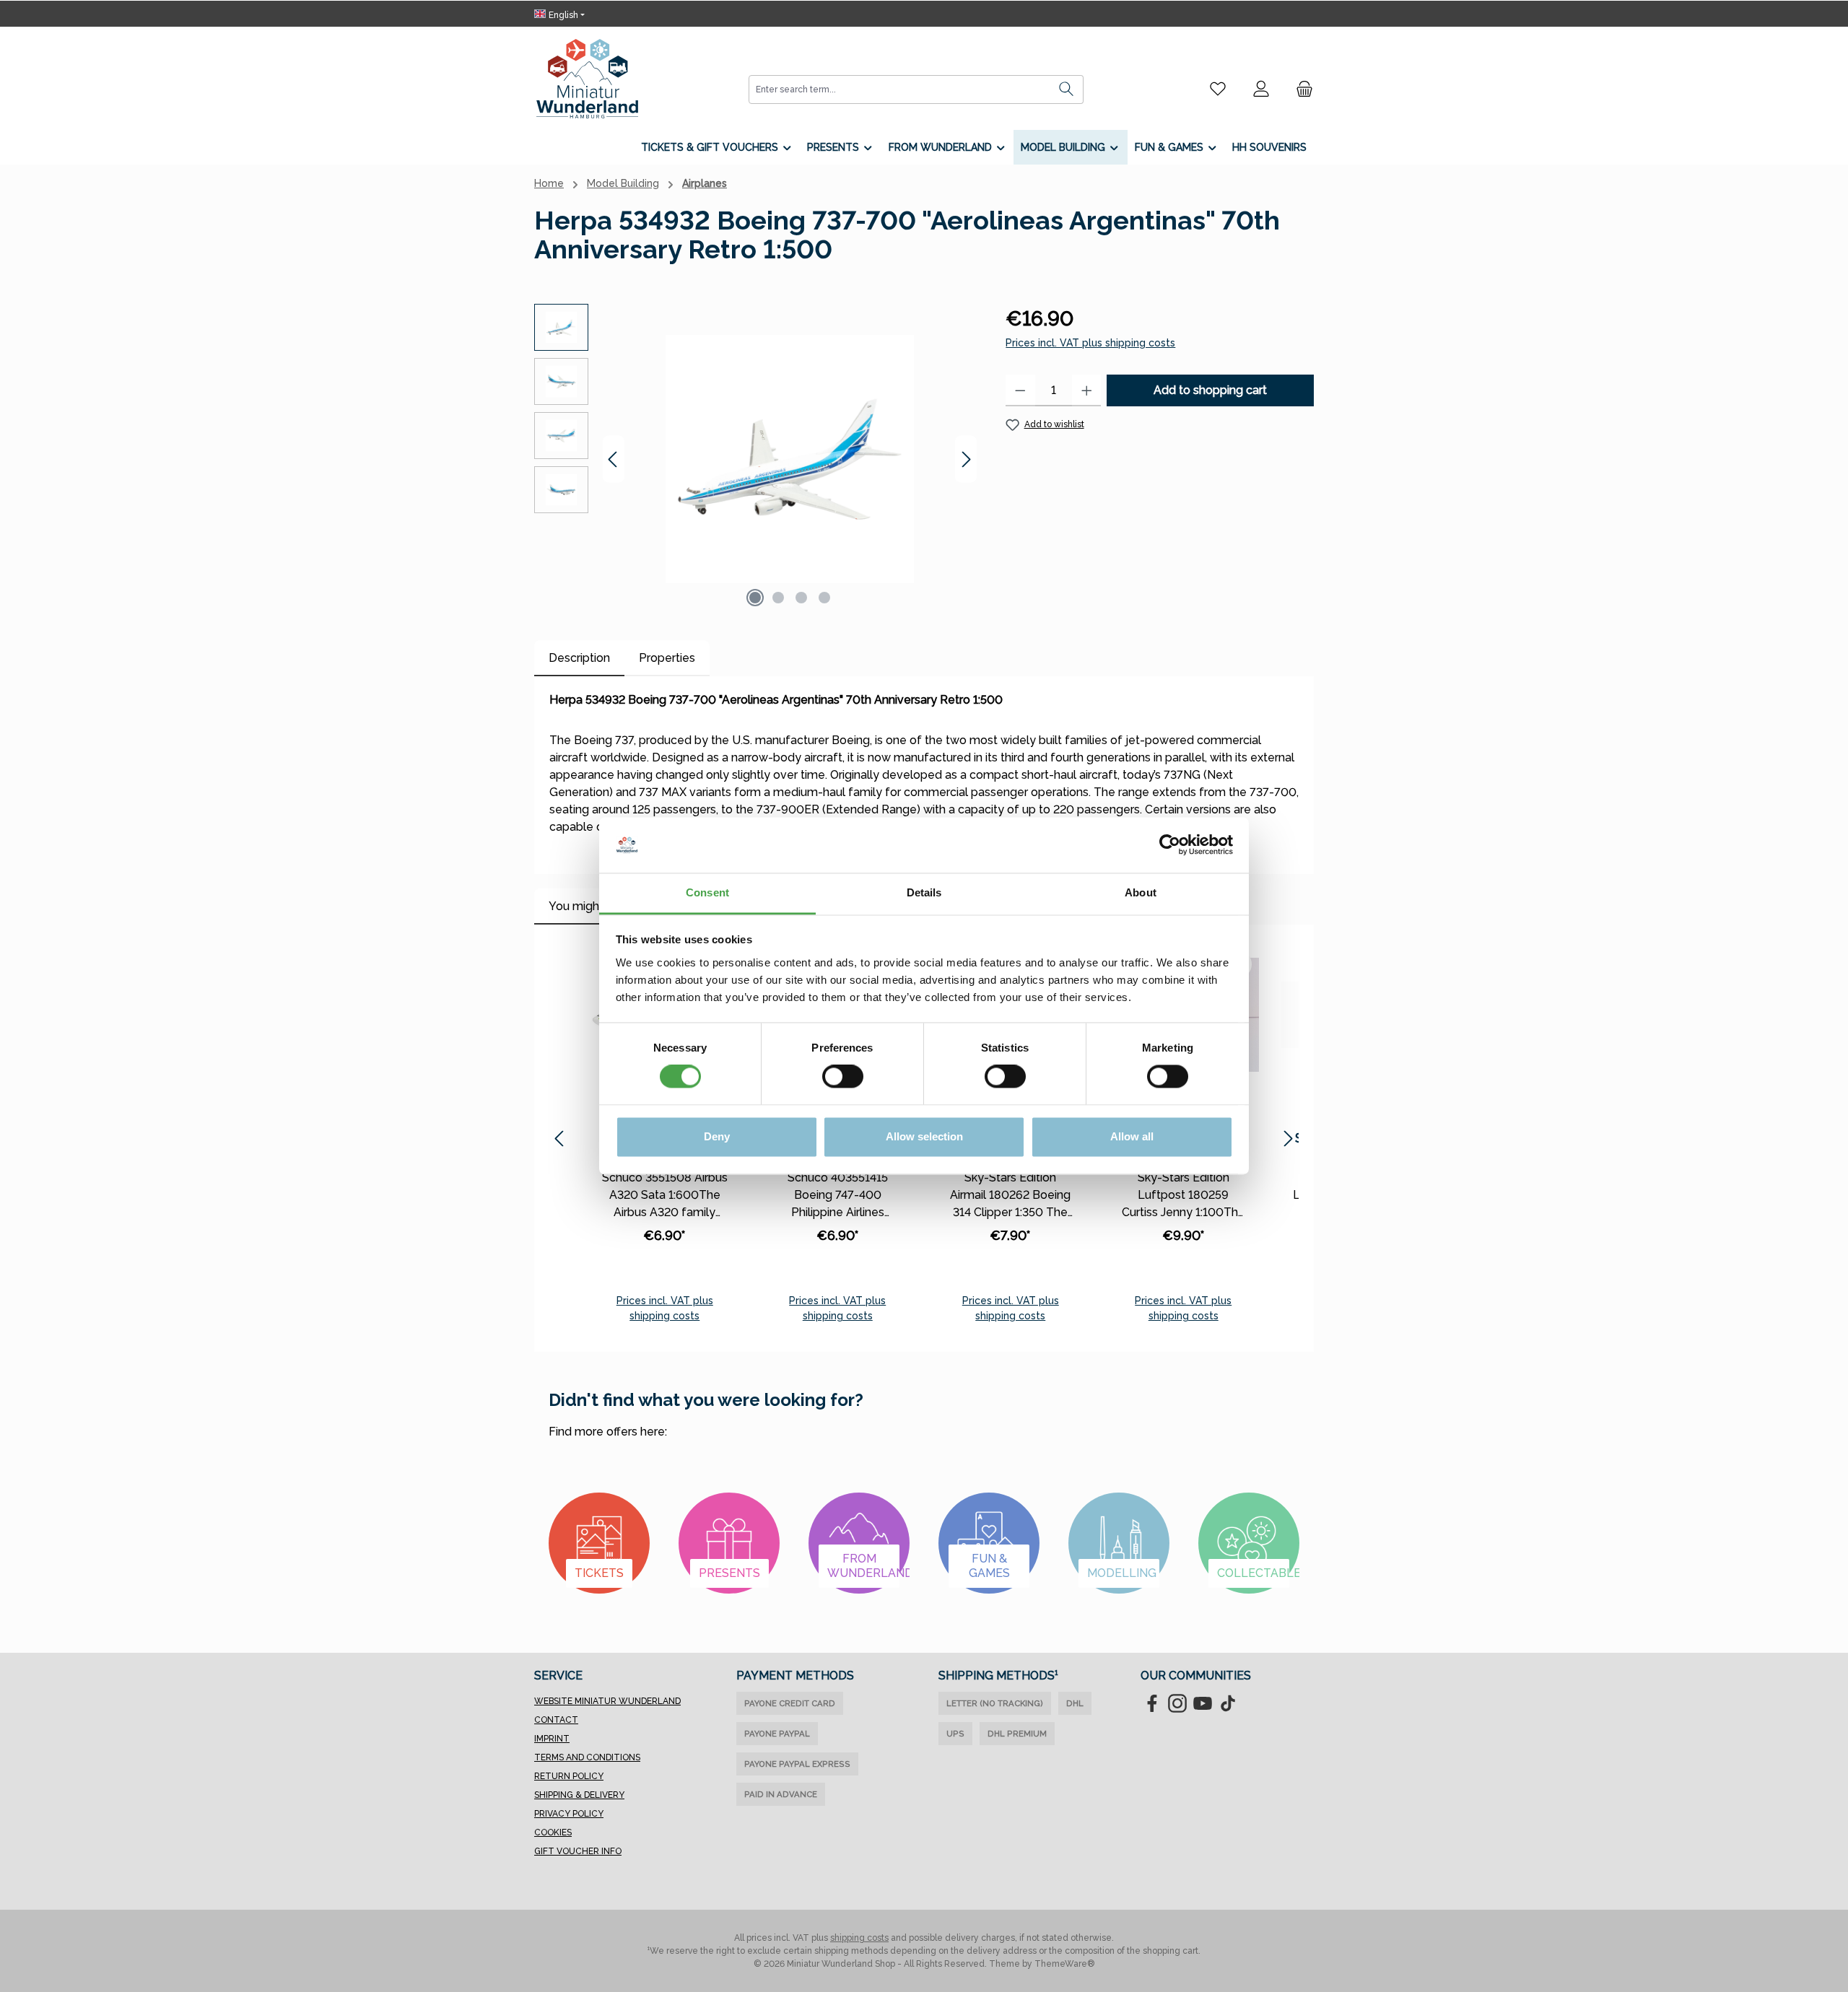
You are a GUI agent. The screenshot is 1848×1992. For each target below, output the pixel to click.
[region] (755, 459)
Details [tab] (924, 892)
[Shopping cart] (1300, 89)
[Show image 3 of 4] (801, 598)
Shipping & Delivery (579, 1795)
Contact (556, 1720)
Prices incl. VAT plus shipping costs (1090, 343)
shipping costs (859, 1938)
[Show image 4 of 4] (824, 598)
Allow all (1132, 1136)
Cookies (553, 1832)
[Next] (966, 459)
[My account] (1261, 89)
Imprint (552, 1739)
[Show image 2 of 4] (778, 598)
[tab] (579, 658)
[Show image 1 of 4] (755, 598)
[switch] (843, 1077)
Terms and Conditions (587, 1757)
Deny (717, 1136)
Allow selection (924, 1136)
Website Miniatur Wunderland (607, 1701)
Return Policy (569, 1776)
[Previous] (614, 459)
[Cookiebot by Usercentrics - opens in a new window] (1170, 845)
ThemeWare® (1065, 1964)
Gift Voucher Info (578, 1851)
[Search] (1067, 89)
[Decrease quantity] (1020, 390)
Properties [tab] (667, 658)
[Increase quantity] (1087, 390)
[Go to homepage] (587, 79)
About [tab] (1141, 892)
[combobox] (899, 89)
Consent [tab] (707, 892)
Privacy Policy (569, 1814)
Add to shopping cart (1210, 390)
